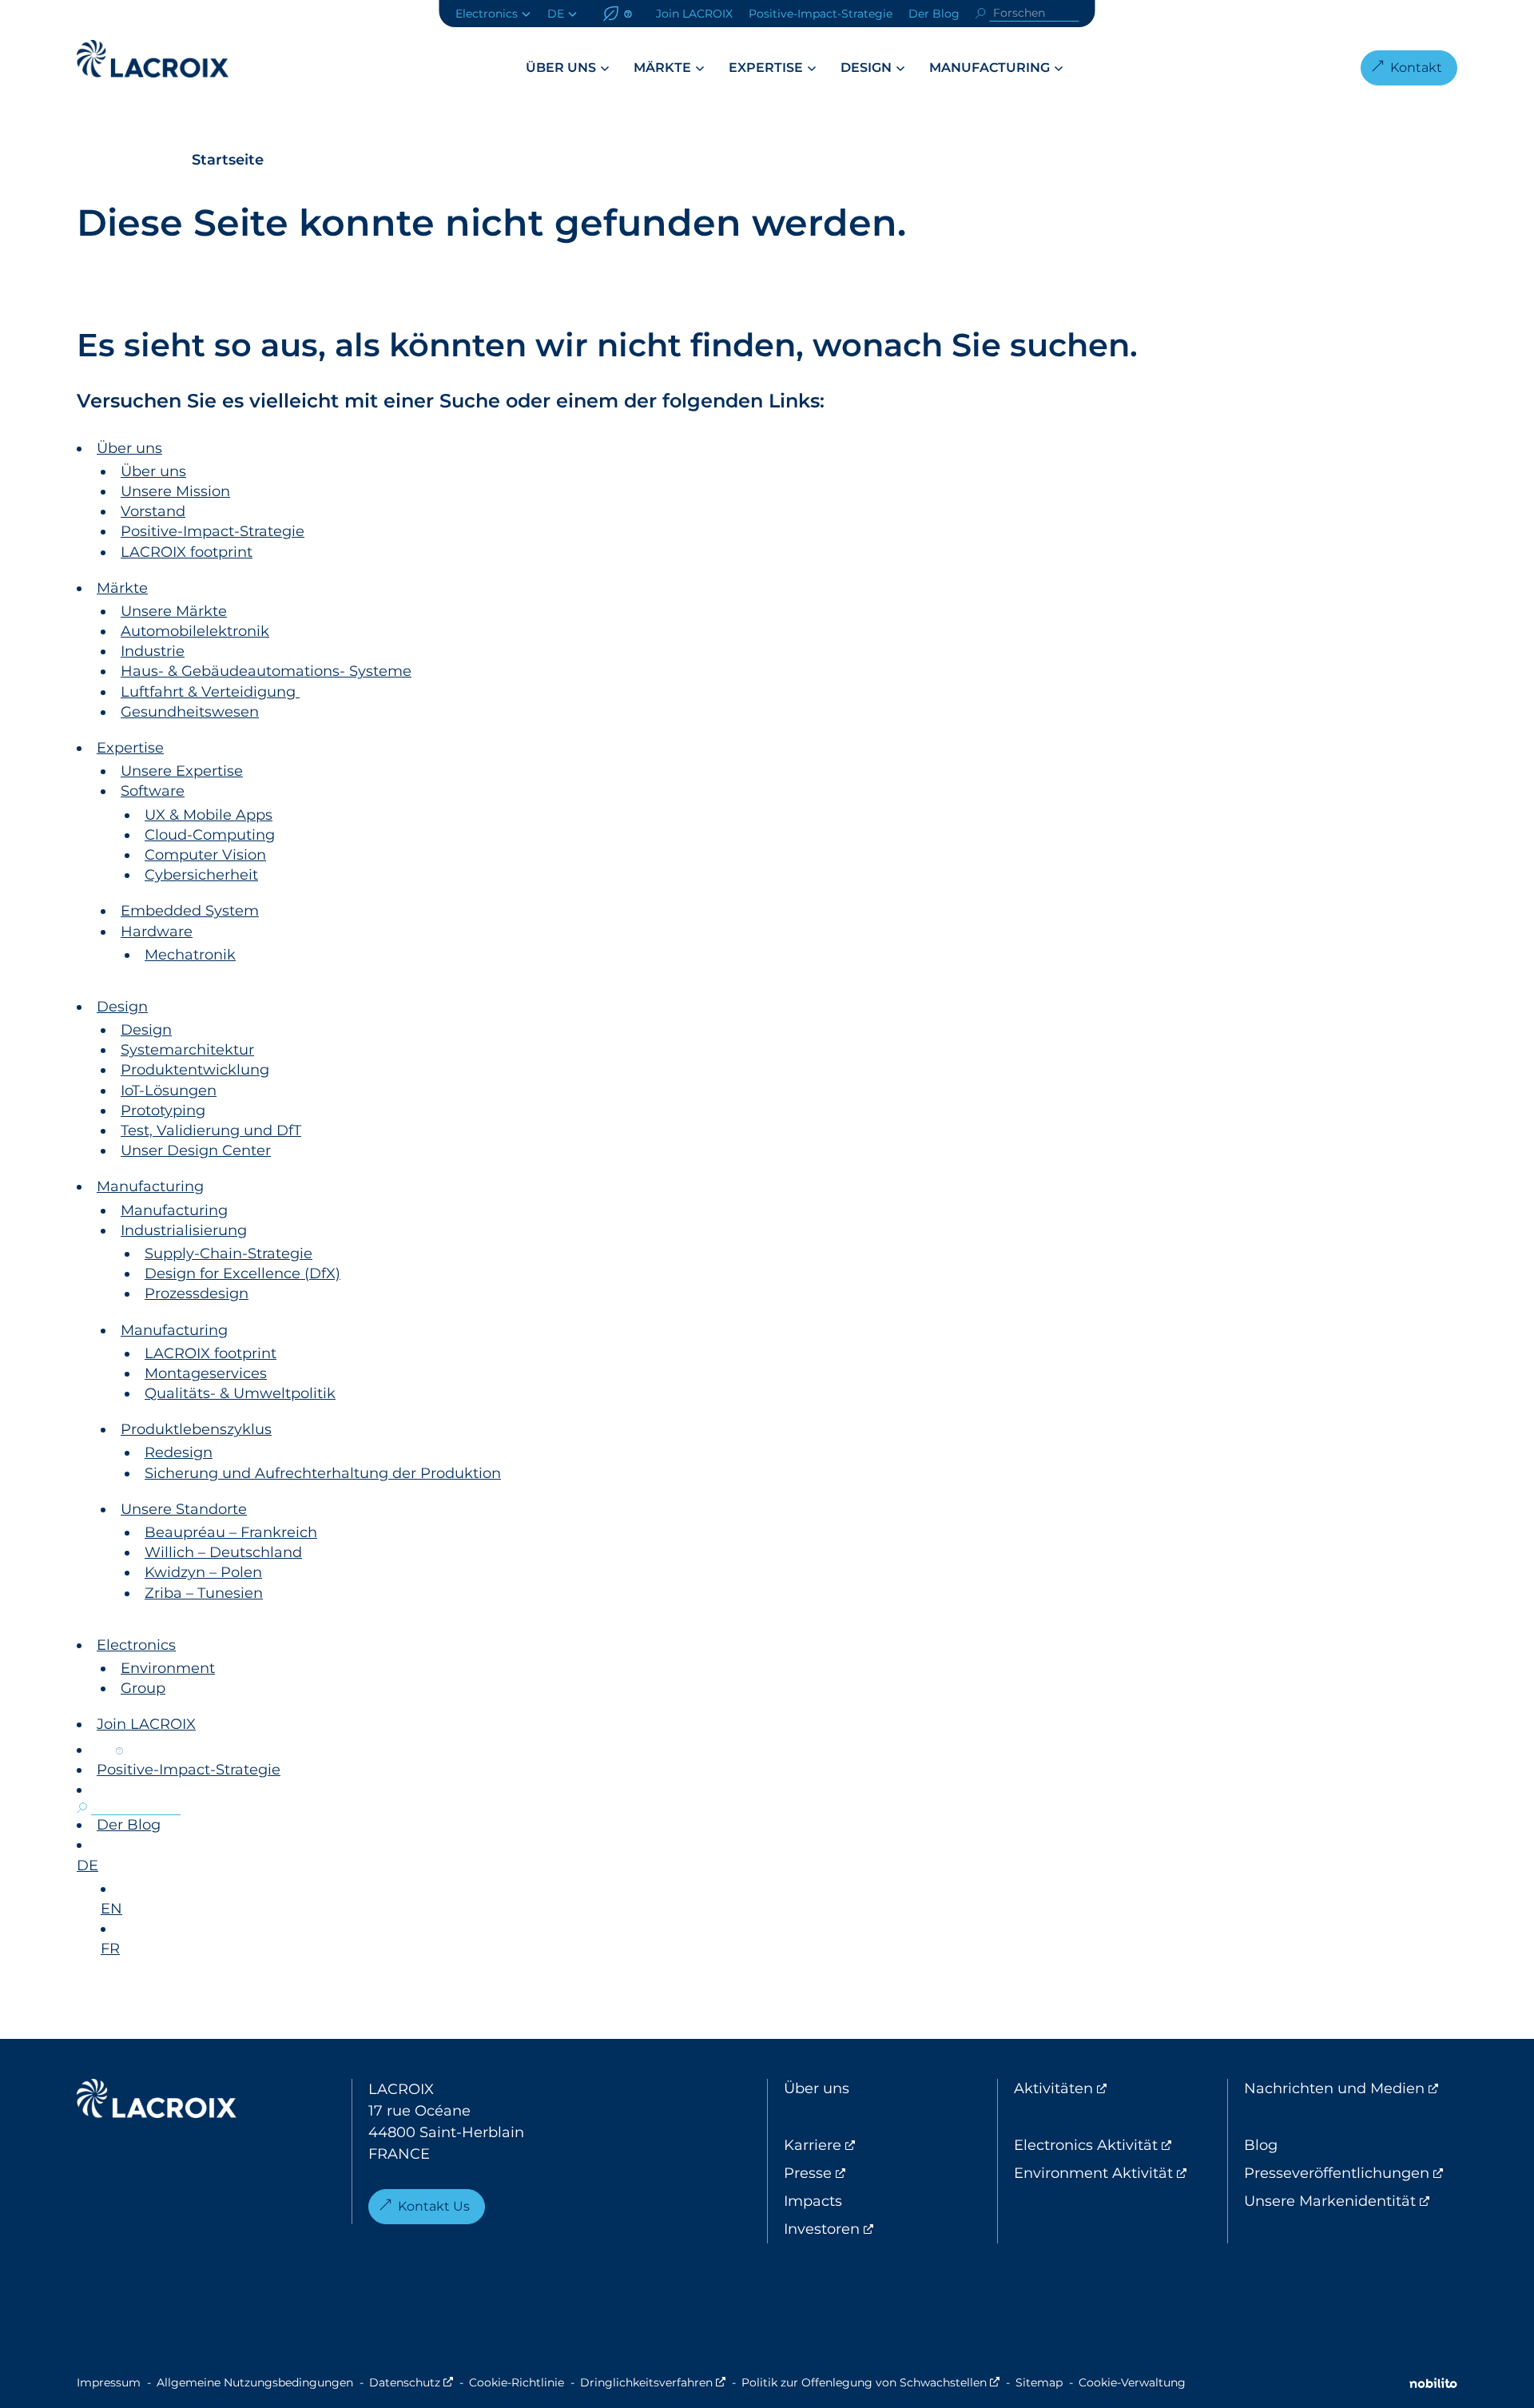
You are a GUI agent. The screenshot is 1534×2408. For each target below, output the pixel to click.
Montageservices (206, 1373)
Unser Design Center (196, 1150)
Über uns (561, 68)
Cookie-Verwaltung (1132, 2382)
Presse (874, 2173)
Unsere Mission (175, 491)
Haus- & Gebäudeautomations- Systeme (266, 671)
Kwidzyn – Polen (203, 1572)
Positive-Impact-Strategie (821, 14)
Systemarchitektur (187, 1050)
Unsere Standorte (184, 1509)
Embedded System (190, 911)
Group (143, 1688)
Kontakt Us (434, 2206)
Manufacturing (990, 68)
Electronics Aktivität (1121, 2145)
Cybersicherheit (201, 875)
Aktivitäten (1120, 2088)
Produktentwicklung (195, 1070)
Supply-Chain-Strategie (229, 1254)
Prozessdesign (197, 1293)
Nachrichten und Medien (1351, 2088)
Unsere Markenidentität (1351, 2201)
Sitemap (1039, 2382)
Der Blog (934, 14)
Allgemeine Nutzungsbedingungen (255, 2382)
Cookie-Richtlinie (517, 2382)
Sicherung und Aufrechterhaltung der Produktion (323, 1473)
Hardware (157, 932)
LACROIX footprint (187, 552)
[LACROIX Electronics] (157, 2102)
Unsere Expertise (182, 771)
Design (866, 68)
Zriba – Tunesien (204, 1593)
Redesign (179, 1452)
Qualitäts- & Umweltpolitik (240, 1393)
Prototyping (163, 1111)
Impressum (109, 2382)
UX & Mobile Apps (209, 815)
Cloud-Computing (210, 835)
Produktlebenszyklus (196, 1429)
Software (153, 791)
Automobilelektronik (195, 631)
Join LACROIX (694, 14)
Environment (168, 1668)
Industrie (153, 651)
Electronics (487, 14)
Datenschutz (411, 2382)
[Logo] (153, 59)
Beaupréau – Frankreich (231, 1532)
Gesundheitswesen (190, 712)
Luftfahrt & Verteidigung (210, 692)
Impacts (813, 2201)
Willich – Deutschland (223, 1552)
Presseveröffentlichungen (1351, 2173)
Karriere (879, 2145)
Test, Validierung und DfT (211, 1130)
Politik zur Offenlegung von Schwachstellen (870, 2382)
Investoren (888, 2229)
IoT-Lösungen (169, 1091)
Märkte (662, 68)
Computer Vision (205, 855)
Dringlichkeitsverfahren (653, 2382)
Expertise (766, 68)
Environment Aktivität (1121, 2173)
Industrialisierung (184, 1230)
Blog (1261, 2145)
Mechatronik (190, 955)
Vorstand (153, 511)
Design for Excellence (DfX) (242, 1274)
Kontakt (1416, 68)
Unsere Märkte (174, 611)
